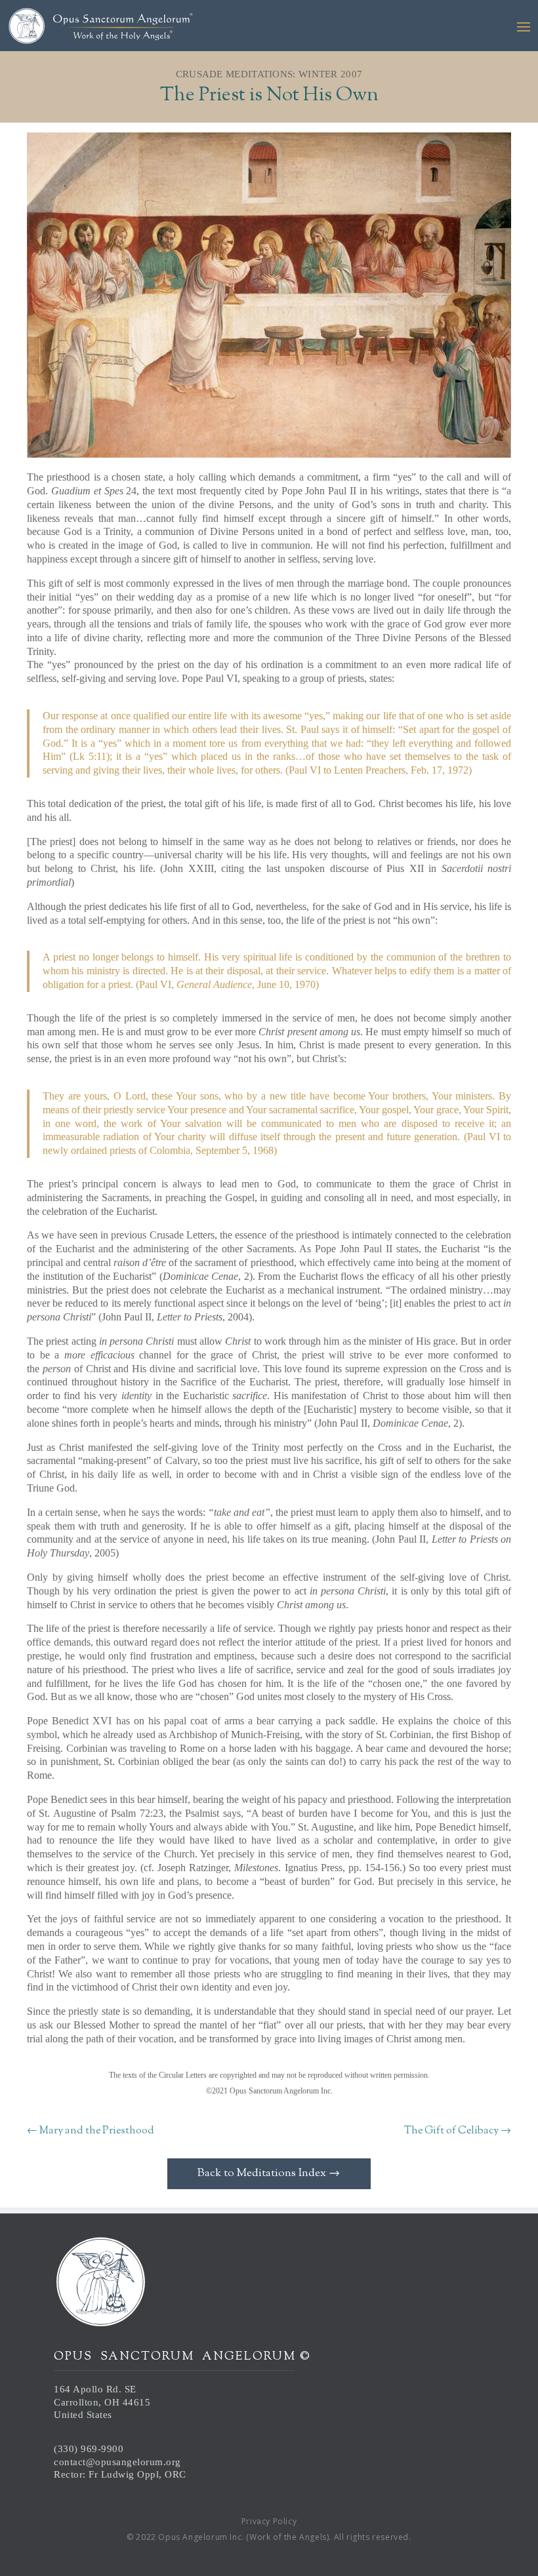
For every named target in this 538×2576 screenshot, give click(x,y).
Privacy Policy (269, 2521)
